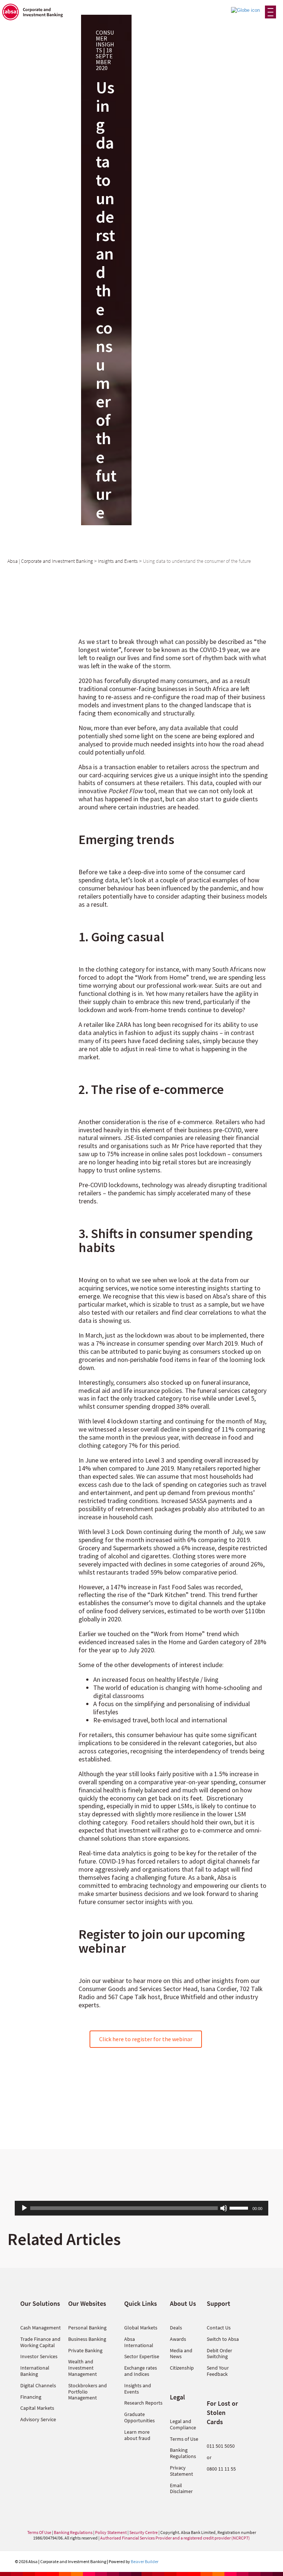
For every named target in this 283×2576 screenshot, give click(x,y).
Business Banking (87, 2339)
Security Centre (144, 2532)
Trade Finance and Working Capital (40, 2342)
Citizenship (182, 2368)
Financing (31, 2397)
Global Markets (141, 2328)
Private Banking (85, 2350)
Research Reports (143, 2403)
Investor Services (39, 2356)
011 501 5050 (221, 2446)
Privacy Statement (181, 2471)
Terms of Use (184, 2439)
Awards (178, 2339)
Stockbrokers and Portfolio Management (88, 2392)
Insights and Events (138, 2389)
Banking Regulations (183, 2453)
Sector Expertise (142, 2356)
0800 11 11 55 (221, 2469)
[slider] (240, 2207)
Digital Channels (38, 2385)
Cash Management (41, 2328)
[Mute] (224, 2208)
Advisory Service (38, 2419)
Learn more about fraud (137, 2435)
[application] (141, 2208)
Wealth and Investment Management (83, 2368)
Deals (176, 2328)
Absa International (139, 2342)
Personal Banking (87, 2328)
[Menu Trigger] (270, 12)
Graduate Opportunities (139, 2417)
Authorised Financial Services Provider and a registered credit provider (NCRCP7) (175, 2538)
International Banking (35, 2371)
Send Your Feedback (218, 2371)
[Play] (24, 2208)
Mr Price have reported (203, 1146)
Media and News (181, 2354)
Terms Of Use (39, 2532)
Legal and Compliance (183, 2424)
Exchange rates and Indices (141, 2371)
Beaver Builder (145, 2561)
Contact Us (219, 2328)
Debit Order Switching (219, 2354)
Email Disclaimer (181, 2488)
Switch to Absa (223, 2339)
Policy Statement (111, 2532)
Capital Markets (37, 2408)
